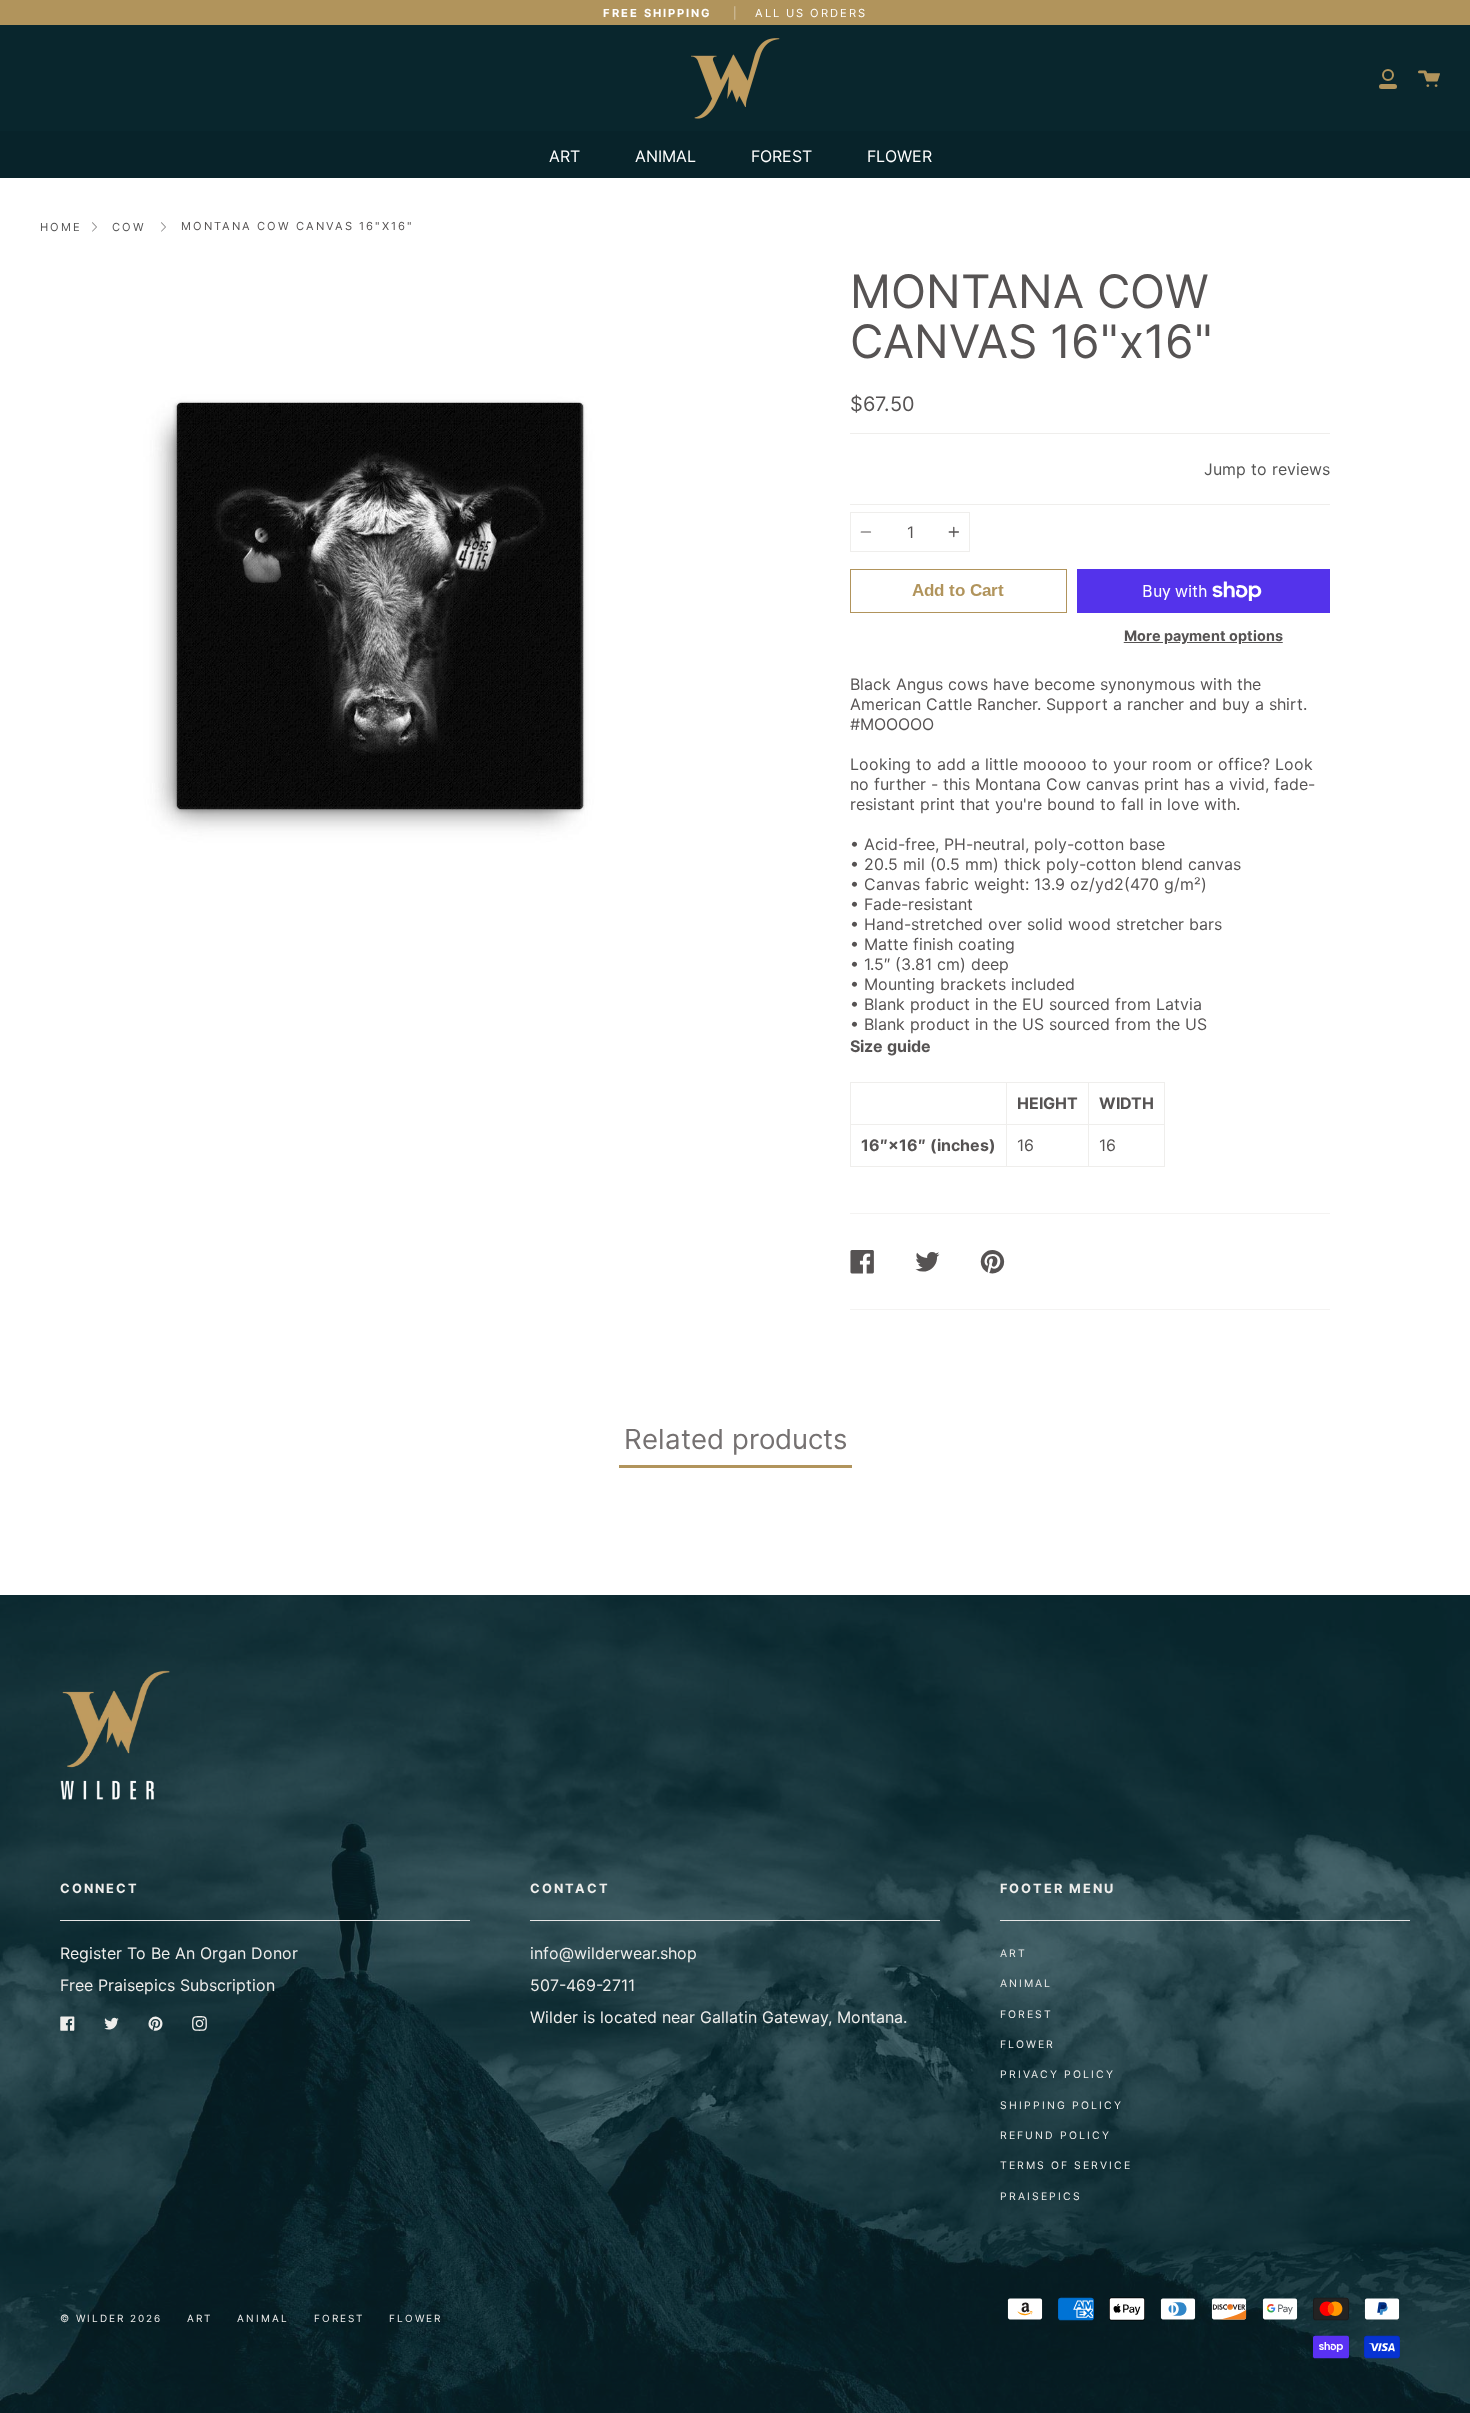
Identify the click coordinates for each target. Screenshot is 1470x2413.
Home (61, 227)
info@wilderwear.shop (613, 1953)
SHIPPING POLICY (1061, 2105)
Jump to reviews (1267, 469)
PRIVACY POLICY (1057, 2074)
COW (129, 227)
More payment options (1203, 635)
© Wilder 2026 (111, 2318)
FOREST (781, 156)
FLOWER (899, 156)
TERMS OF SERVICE (1066, 2165)
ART (564, 156)
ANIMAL (665, 156)
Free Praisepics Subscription (167, 1985)
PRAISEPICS (1041, 2196)
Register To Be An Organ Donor (179, 1953)
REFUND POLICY (1055, 2135)
